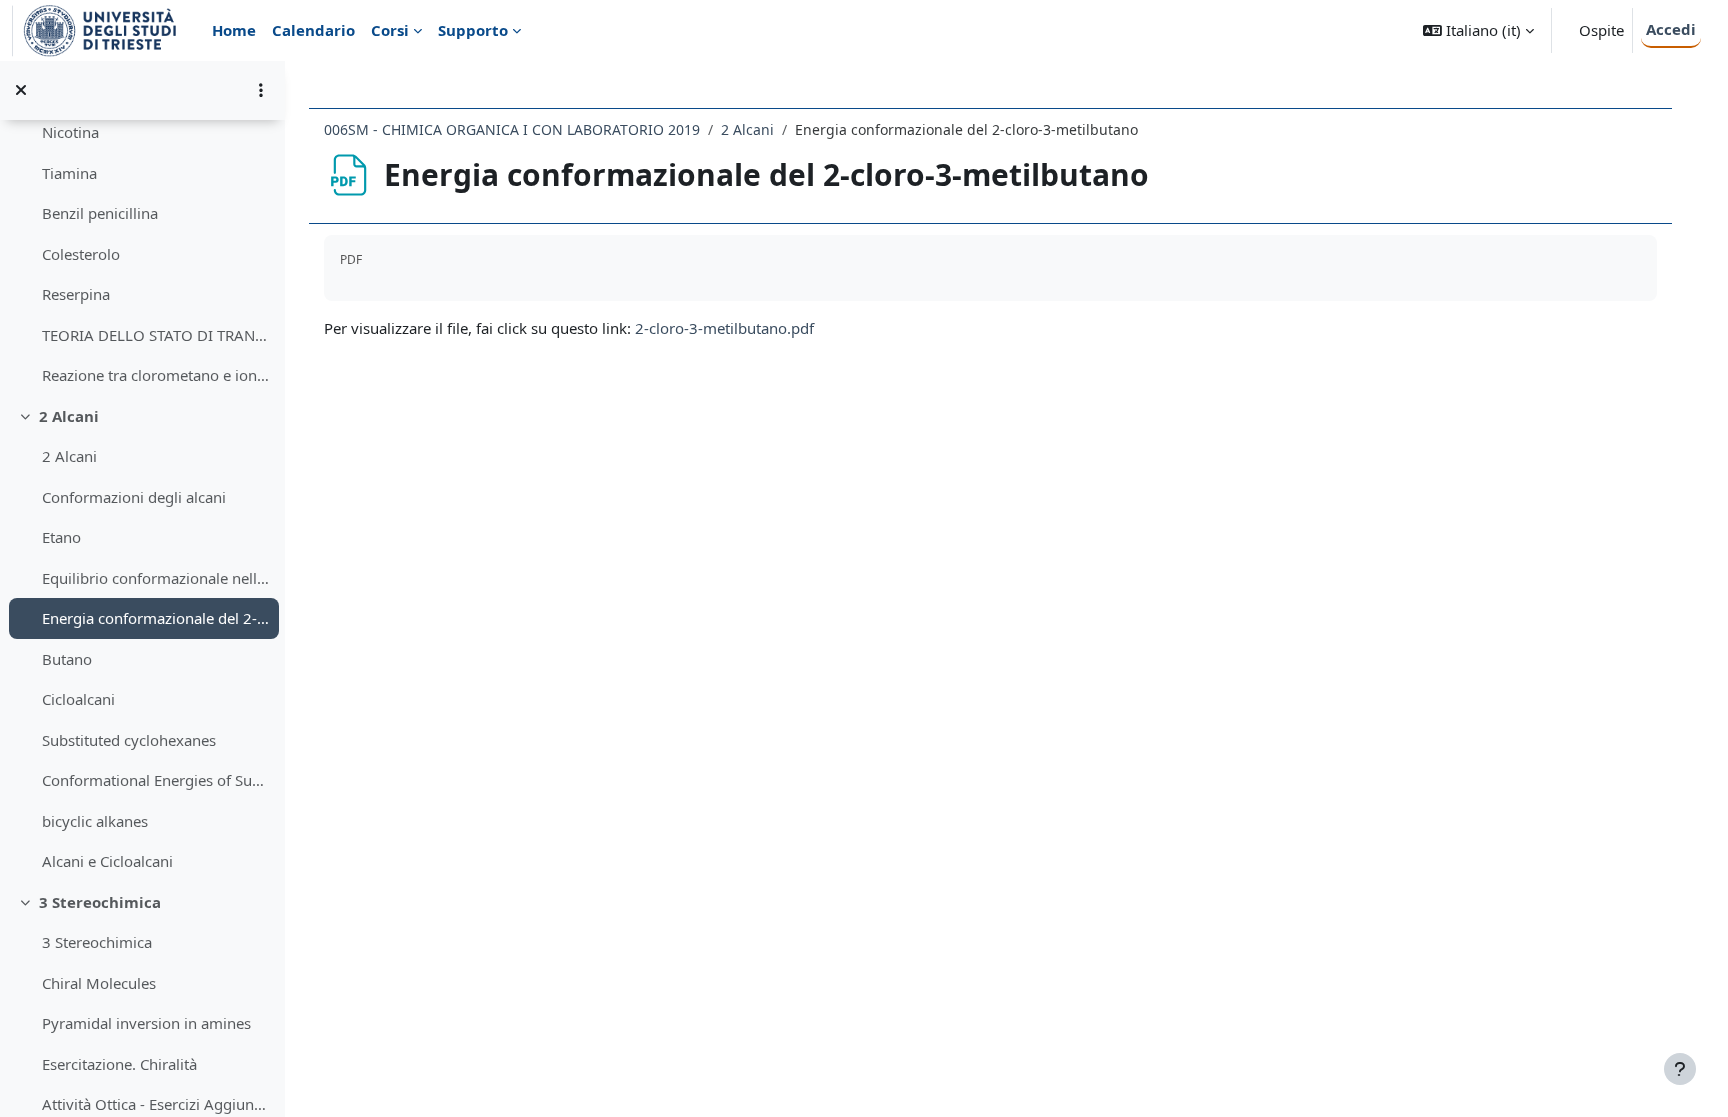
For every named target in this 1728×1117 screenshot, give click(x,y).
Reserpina (76, 294)
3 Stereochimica (100, 902)
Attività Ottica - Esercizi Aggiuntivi (155, 1104)
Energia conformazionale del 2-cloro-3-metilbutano (155, 618)
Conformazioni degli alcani (134, 497)
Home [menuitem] (234, 30)
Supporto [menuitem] (473, 30)
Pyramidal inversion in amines (146, 1023)
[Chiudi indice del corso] (21, 90)
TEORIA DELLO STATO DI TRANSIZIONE (155, 335)
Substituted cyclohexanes (129, 740)
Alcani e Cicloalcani (107, 861)
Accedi (1671, 29)
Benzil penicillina (100, 213)
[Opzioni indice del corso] (261, 90)
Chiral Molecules (99, 983)
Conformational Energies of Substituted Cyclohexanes (155, 780)
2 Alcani (69, 416)
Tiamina (69, 173)
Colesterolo (81, 254)
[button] (1478, 30)
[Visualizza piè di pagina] (1680, 1069)
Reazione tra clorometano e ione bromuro (155, 375)
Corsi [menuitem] (390, 30)
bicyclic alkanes (95, 821)
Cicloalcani (78, 699)
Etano (61, 537)
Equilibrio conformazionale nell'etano (155, 578)
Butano (67, 659)
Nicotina (70, 132)
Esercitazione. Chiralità (119, 1064)
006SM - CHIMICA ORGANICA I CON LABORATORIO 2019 (512, 129)
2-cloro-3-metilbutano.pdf (724, 328)
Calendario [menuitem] (313, 30)
